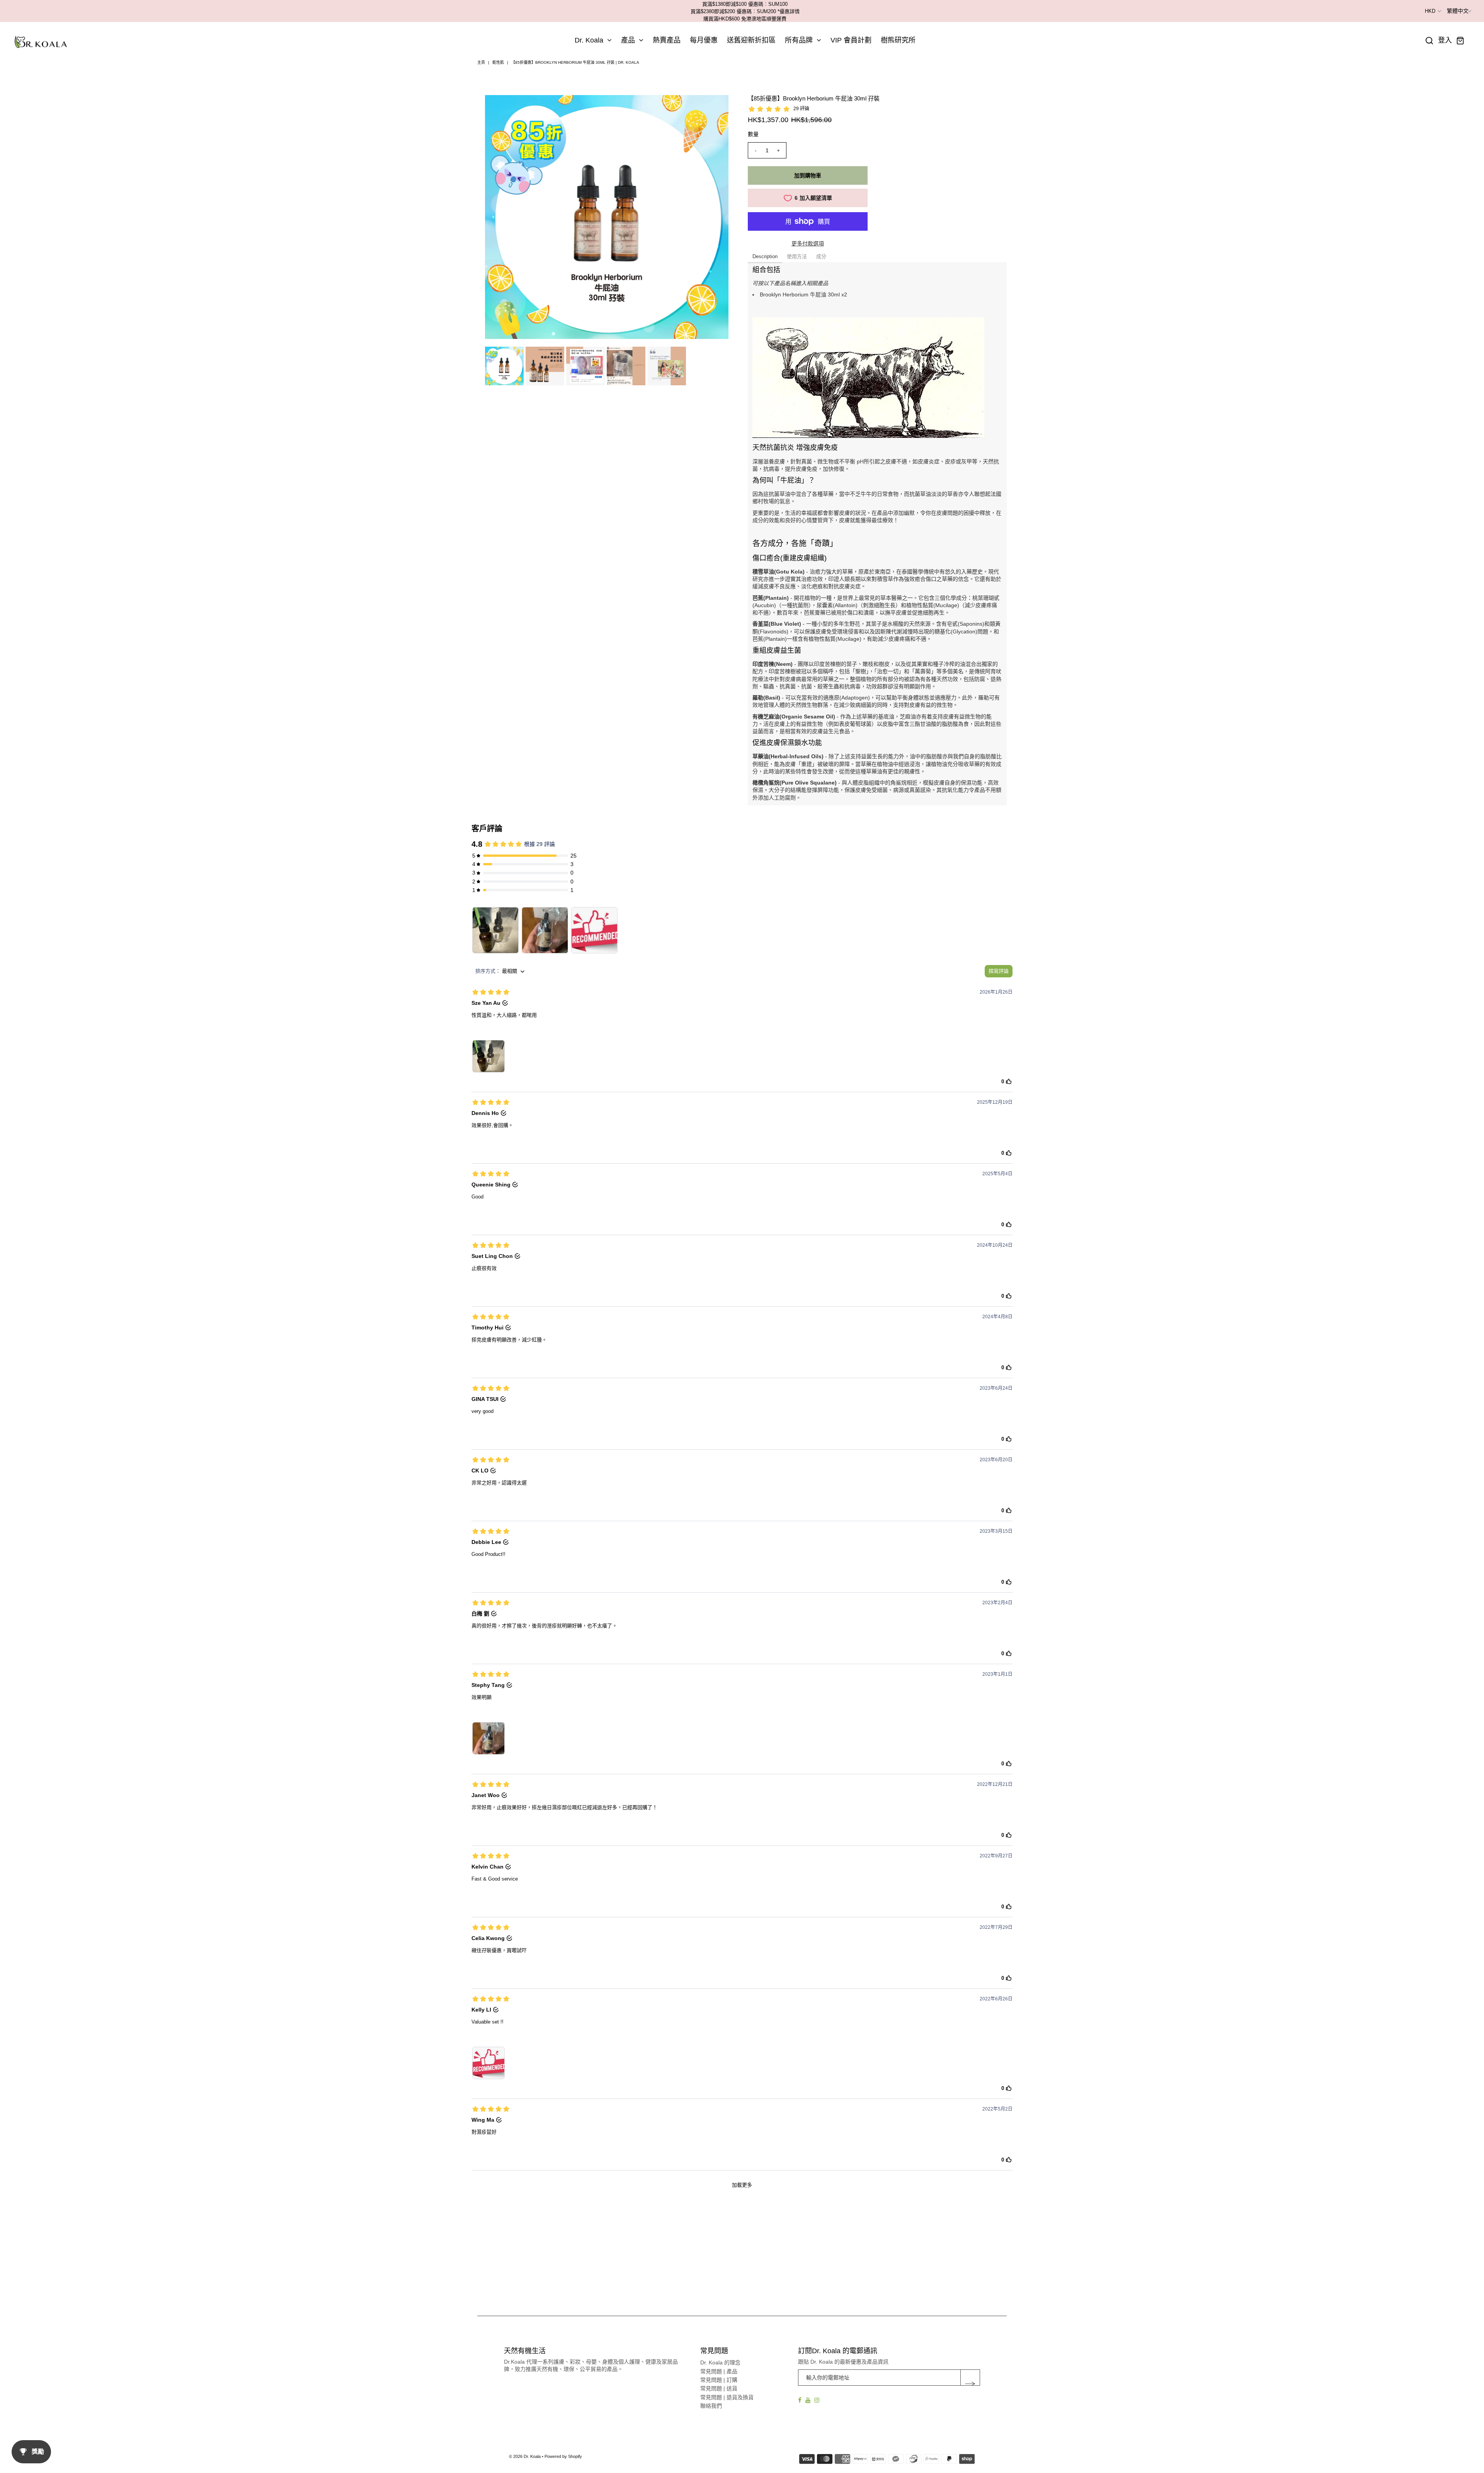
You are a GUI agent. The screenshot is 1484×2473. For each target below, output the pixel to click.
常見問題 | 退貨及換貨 (727, 2397)
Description (765, 256)
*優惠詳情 (789, 11)
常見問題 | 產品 (719, 2371)
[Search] (1430, 41)
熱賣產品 (667, 40)
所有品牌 (799, 40)
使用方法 (797, 256)
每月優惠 (704, 40)
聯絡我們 (711, 2406)
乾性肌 (498, 62)
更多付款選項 (808, 243)
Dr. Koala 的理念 (720, 2362)
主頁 (481, 62)
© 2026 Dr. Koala (525, 2456)
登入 (1445, 40)
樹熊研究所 (898, 40)
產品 (628, 40)
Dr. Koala (589, 40)
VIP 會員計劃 (851, 40)
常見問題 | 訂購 (719, 2380)
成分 (821, 256)
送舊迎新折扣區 (751, 40)
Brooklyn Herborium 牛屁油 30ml (800, 294)
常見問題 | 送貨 (719, 2388)
